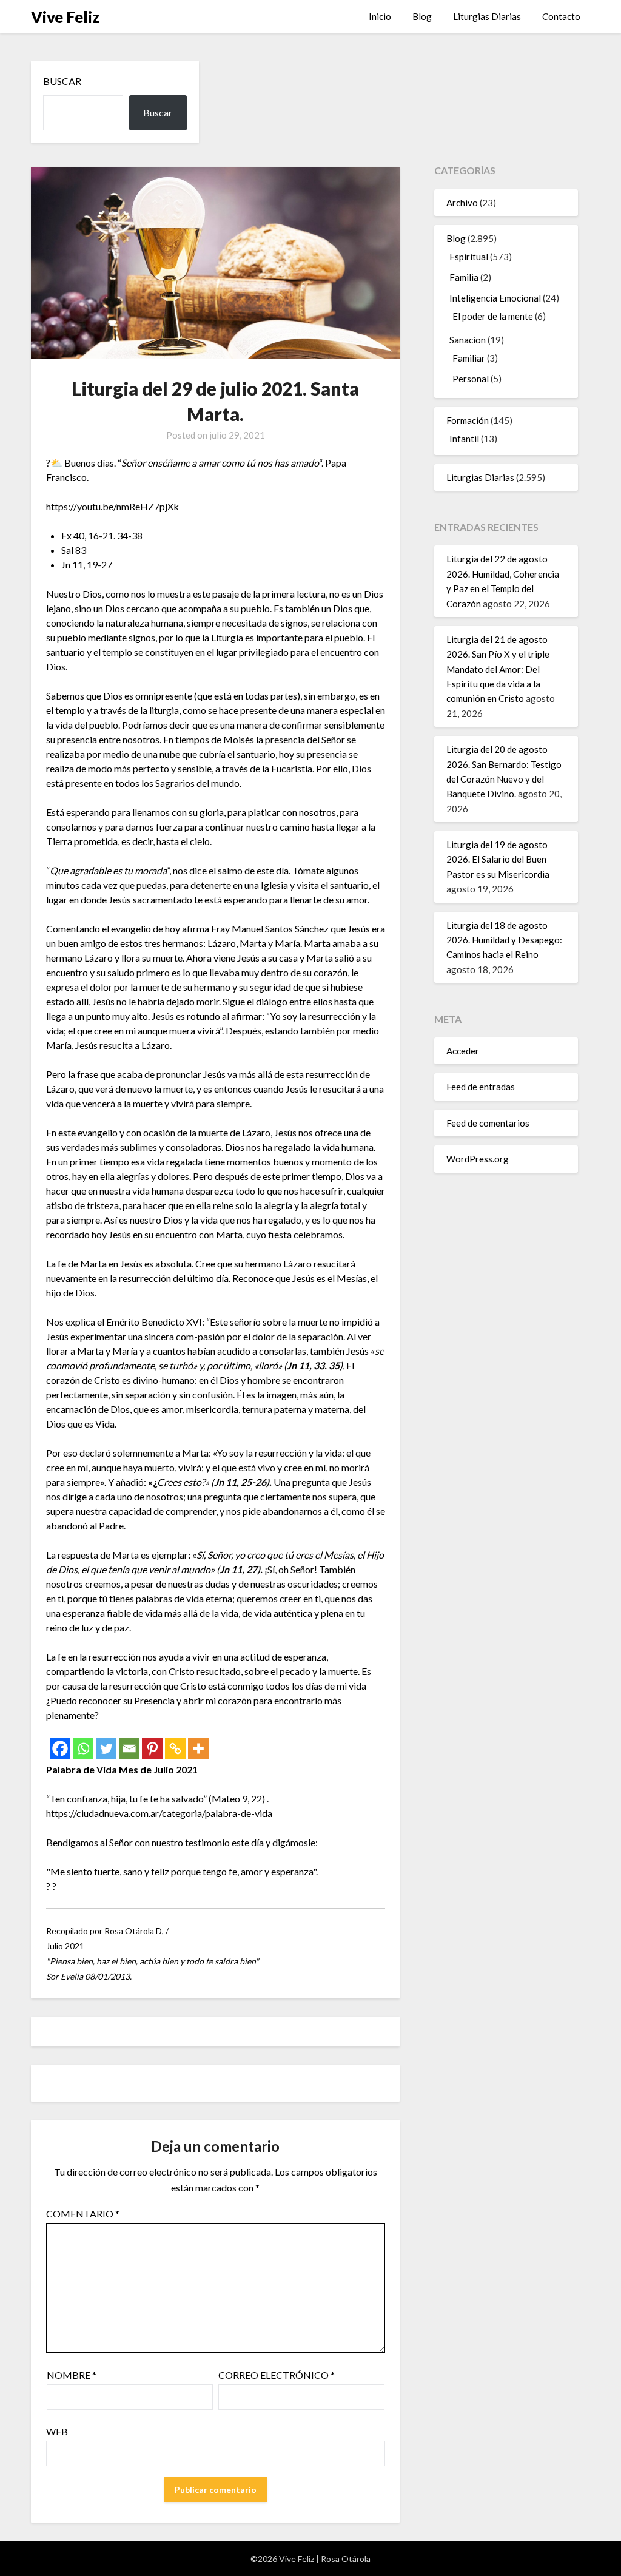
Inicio (380, 16)
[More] (198, 1748)
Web (57, 2431)
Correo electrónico (277, 2375)
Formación (468, 420)
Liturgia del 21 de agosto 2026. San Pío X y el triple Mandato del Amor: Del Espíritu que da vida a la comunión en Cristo (498, 669)
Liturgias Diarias (487, 16)
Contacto (561, 16)
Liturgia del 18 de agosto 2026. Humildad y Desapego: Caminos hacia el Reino (504, 940)
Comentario (83, 2214)
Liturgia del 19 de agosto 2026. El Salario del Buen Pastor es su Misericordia (498, 859)
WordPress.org (478, 1159)
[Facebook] (60, 1748)
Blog (422, 16)
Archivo (462, 203)
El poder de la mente (493, 316)
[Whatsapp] (83, 1748)
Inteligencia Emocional (495, 298)
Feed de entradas (481, 1087)
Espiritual (469, 257)
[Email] (129, 1748)
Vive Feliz (65, 17)
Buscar (62, 81)
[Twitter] (106, 1748)
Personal (471, 379)
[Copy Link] (175, 1748)
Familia (464, 277)
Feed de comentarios (488, 1123)
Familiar (469, 358)
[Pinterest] (152, 1748)
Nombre (72, 2375)
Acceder (463, 1051)
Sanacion (468, 340)
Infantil (464, 439)
